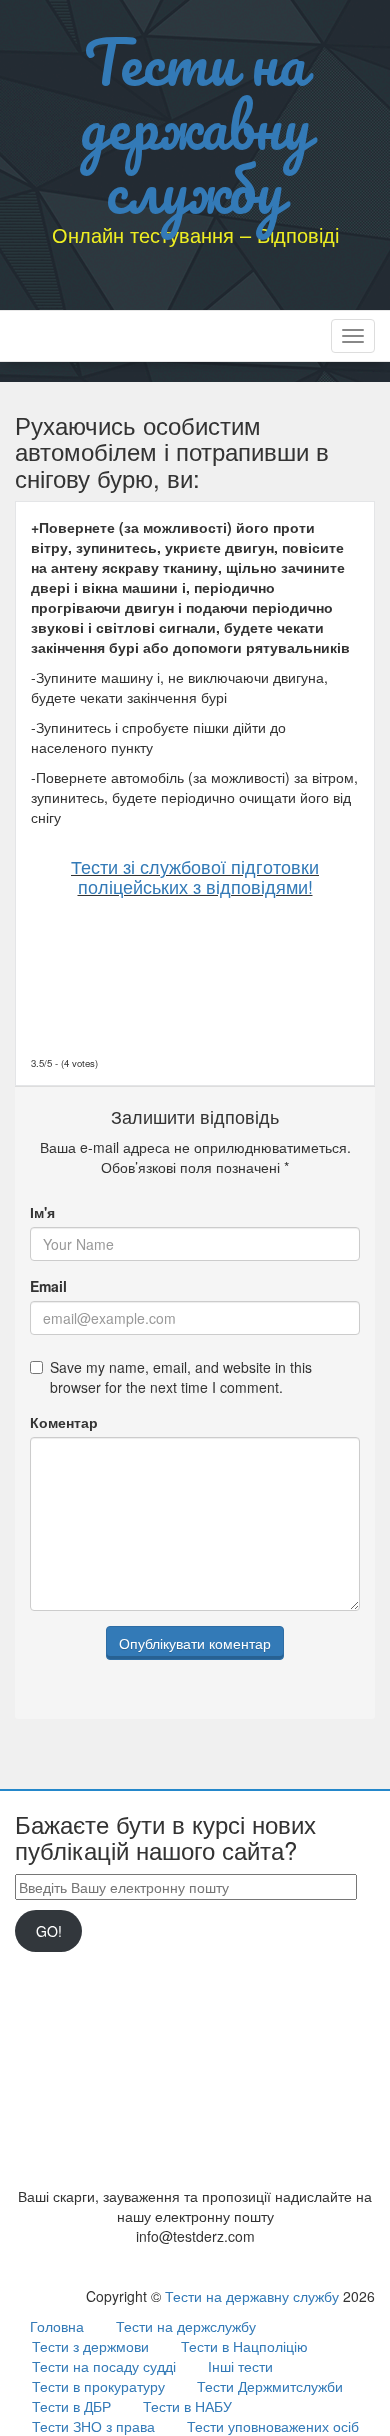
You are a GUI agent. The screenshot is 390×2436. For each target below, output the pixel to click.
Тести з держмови (90, 2346)
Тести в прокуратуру (98, 2386)
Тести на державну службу (195, 125)
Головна (57, 2326)
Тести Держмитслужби (270, 2386)
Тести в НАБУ (187, 2406)
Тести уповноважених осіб (273, 2426)
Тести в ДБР (71, 2406)
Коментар (64, 1422)
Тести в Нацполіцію (244, 2346)
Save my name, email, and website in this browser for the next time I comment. (181, 1377)
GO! (49, 1931)
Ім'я (42, 1212)
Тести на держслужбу (186, 2326)
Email (48, 1286)
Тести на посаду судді (104, 2366)
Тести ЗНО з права (93, 2426)
